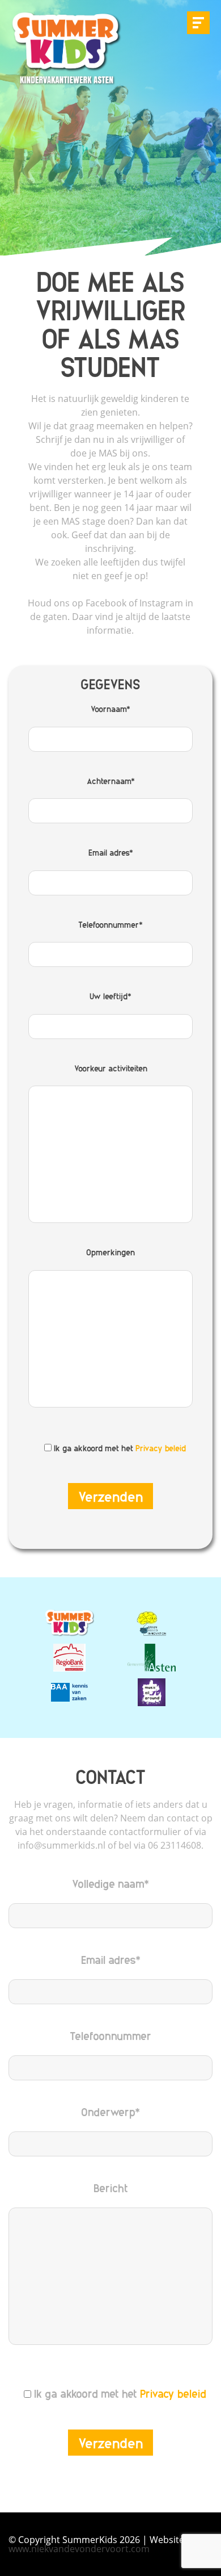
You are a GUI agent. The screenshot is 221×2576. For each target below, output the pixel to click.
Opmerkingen (110, 1252)
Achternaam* (111, 781)
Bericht (111, 2188)
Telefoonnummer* (110, 924)
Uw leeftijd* (110, 996)
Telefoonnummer (110, 2035)
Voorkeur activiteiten (111, 1068)
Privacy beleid (161, 1448)
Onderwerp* (110, 2112)
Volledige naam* (110, 1883)
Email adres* (111, 852)
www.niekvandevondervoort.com (79, 2549)
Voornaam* (110, 709)
